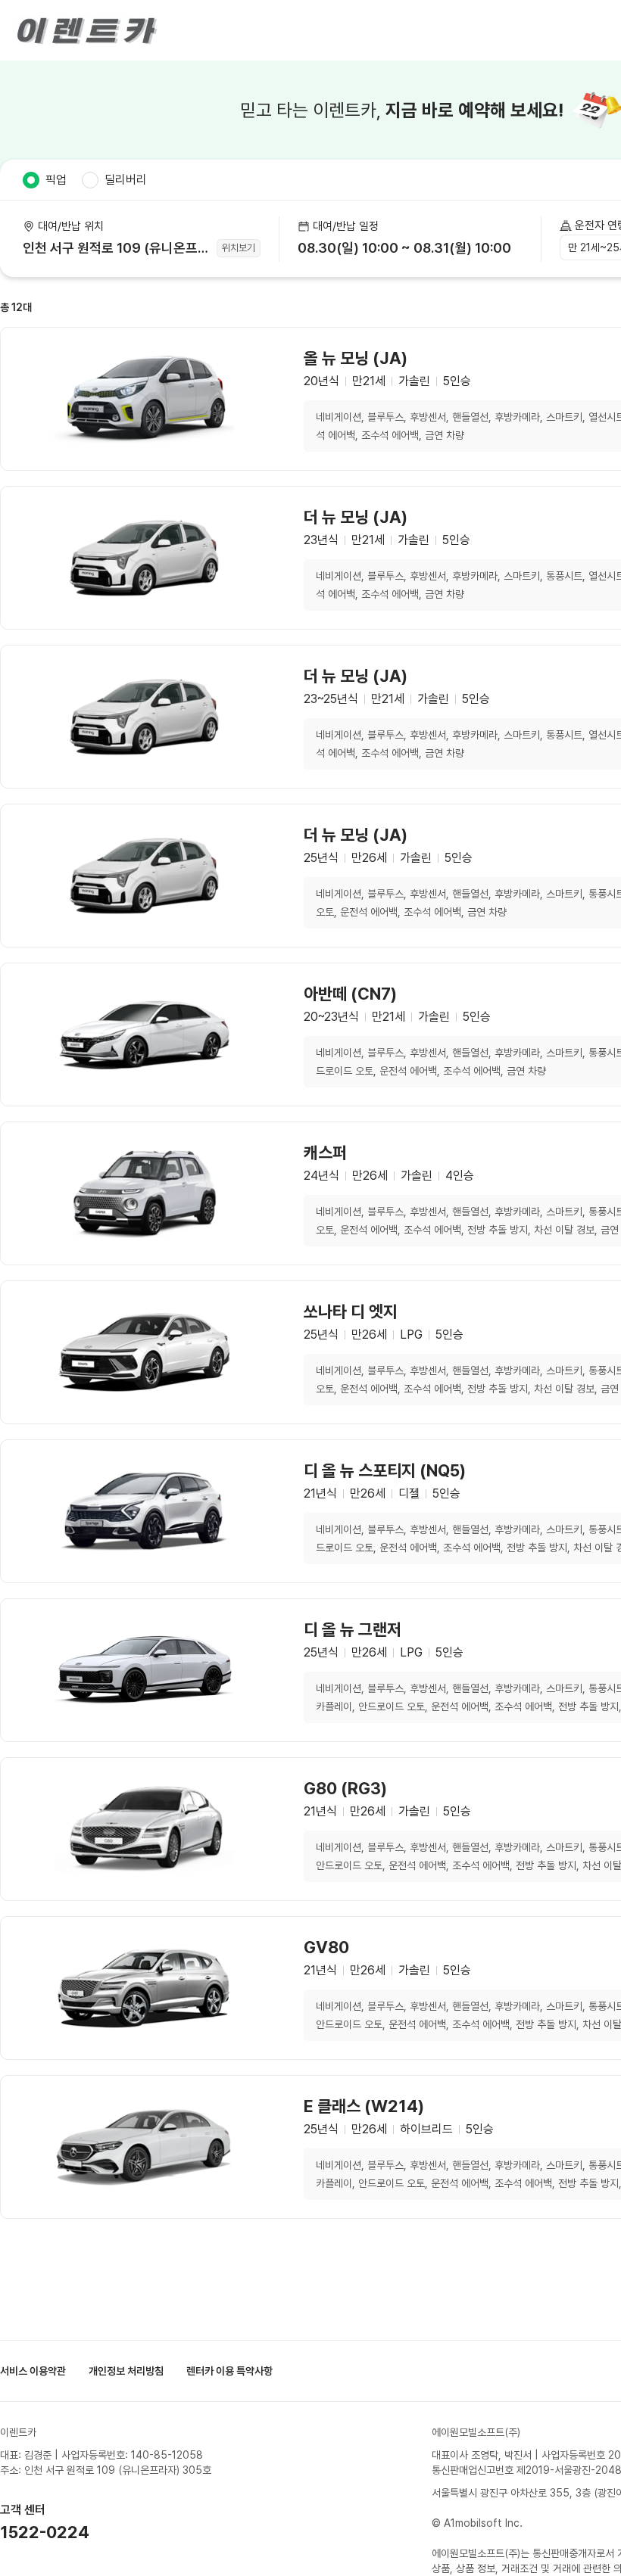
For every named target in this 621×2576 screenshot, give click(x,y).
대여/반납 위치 (71, 226)
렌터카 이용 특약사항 (229, 2371)
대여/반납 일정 (346, 226)
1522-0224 (45, 2532)
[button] (410, 239)
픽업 (56, 180)
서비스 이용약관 (33, 2371)
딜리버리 (126, 180)
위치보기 (239, 248)
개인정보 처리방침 (126, 2371)
